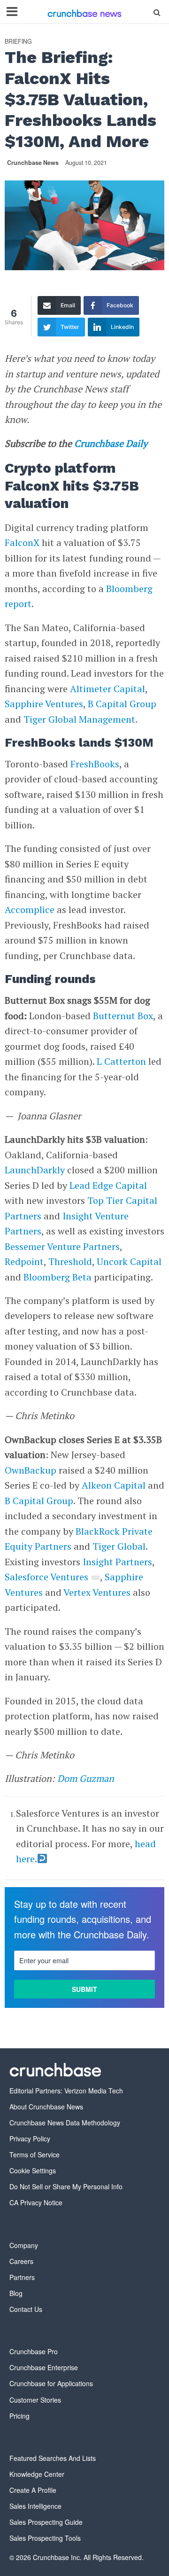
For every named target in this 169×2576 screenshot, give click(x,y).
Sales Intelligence (35, 2506)
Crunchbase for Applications (51, 2383)
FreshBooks (95, 764)
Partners (22, 2277)
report (18, 604)
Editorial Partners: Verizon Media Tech (66, 2091)
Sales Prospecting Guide (46, 2522)
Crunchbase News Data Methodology (65, 2123)
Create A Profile (33, 2490)
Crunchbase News (33, 163)
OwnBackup (31, 1470)
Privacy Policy (30, 2139)
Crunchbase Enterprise (44, 2367)
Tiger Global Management (79, 719)
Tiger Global (119, 1546)
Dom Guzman (86, 1778)
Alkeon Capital (114, 1485)
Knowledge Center (37, 2474)
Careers (21, 2261)
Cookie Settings (33, 2170)
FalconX (22, 543)
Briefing (18, 42)
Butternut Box (123, 1016)
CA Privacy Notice (36, 2202)
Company (24, 2245)
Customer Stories (35, 2400)
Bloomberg (129, 589)
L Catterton (121, 1061)
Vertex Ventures (97, 1592)
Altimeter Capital (108, 689)
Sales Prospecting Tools (45, 2538)
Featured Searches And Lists (53, 2458)
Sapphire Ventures (44, 704)
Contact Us (26, 2309)
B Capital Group (122, 704)
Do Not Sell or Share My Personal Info (66, 2186)
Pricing (19, 2416)
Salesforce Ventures (46, 1577)
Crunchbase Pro (34, 2351)
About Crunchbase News (46, 2107)
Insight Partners (117, 1562)
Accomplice (30, 909)
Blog (16, 2293)
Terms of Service (35, 2154)
